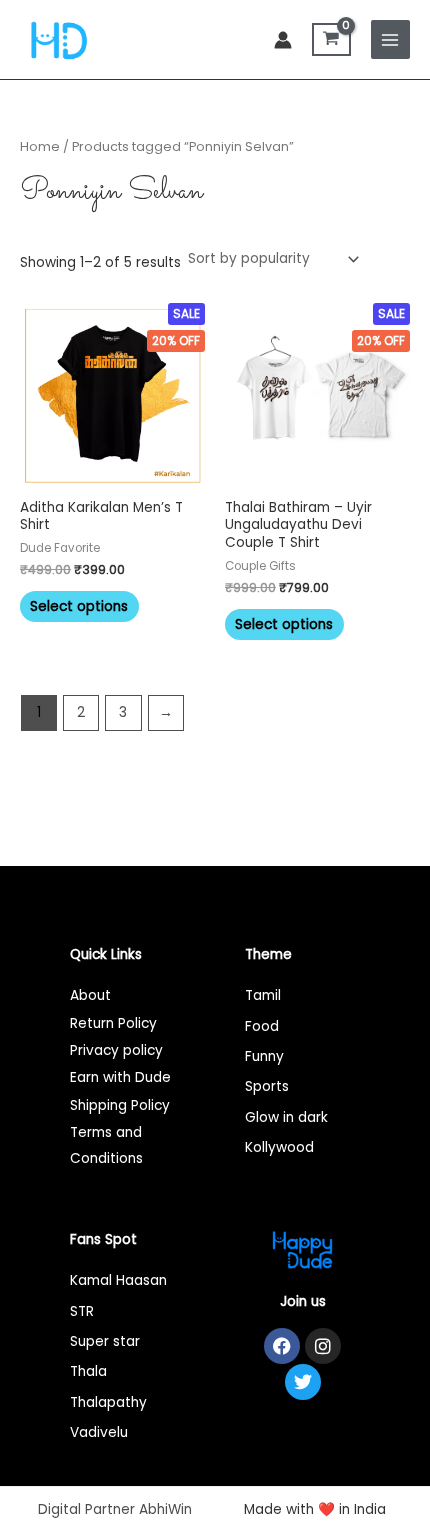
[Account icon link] (283, 40)
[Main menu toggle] (390, 39)
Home (40, 146)
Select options (79, 606)
